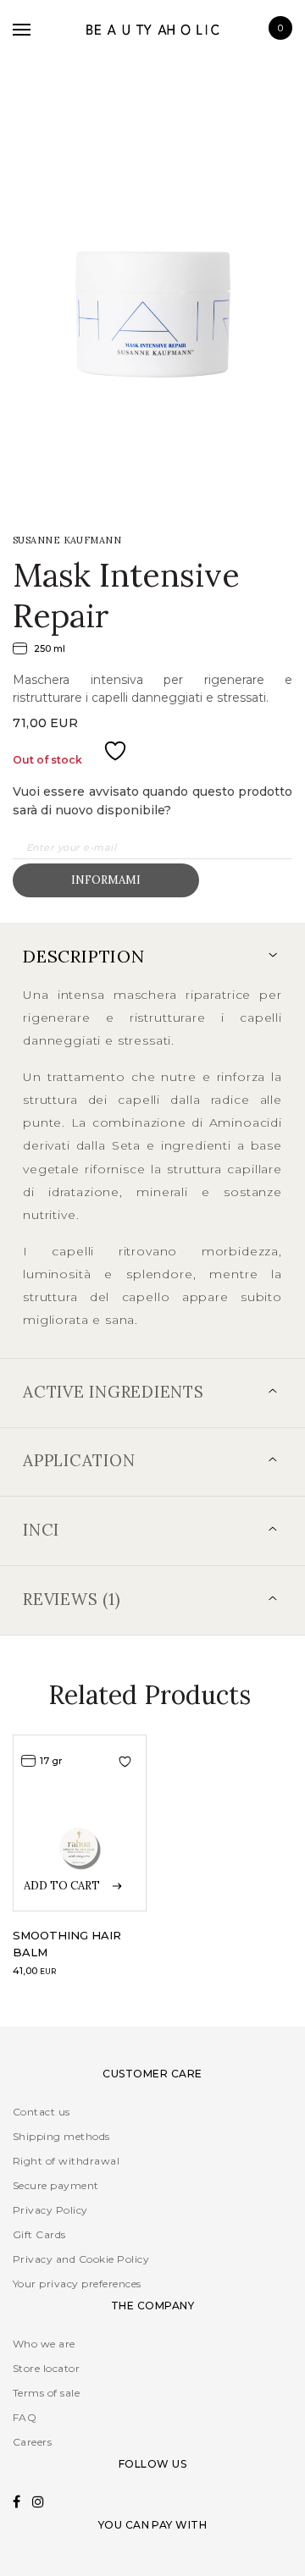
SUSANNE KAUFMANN (67, 540)
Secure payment (56, 2185)
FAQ (25, 2417)
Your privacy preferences (77, 2284)
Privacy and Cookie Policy (81, 2259)
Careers (32, 2442)
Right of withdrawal (66, 2161)
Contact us (42, 2112)
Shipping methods (61, 2136)
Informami (106, 880)
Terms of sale (46, 2393)
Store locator (46, 2368)
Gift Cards (39, 2234)
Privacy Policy (50, 2210)
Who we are (44, 2344)
